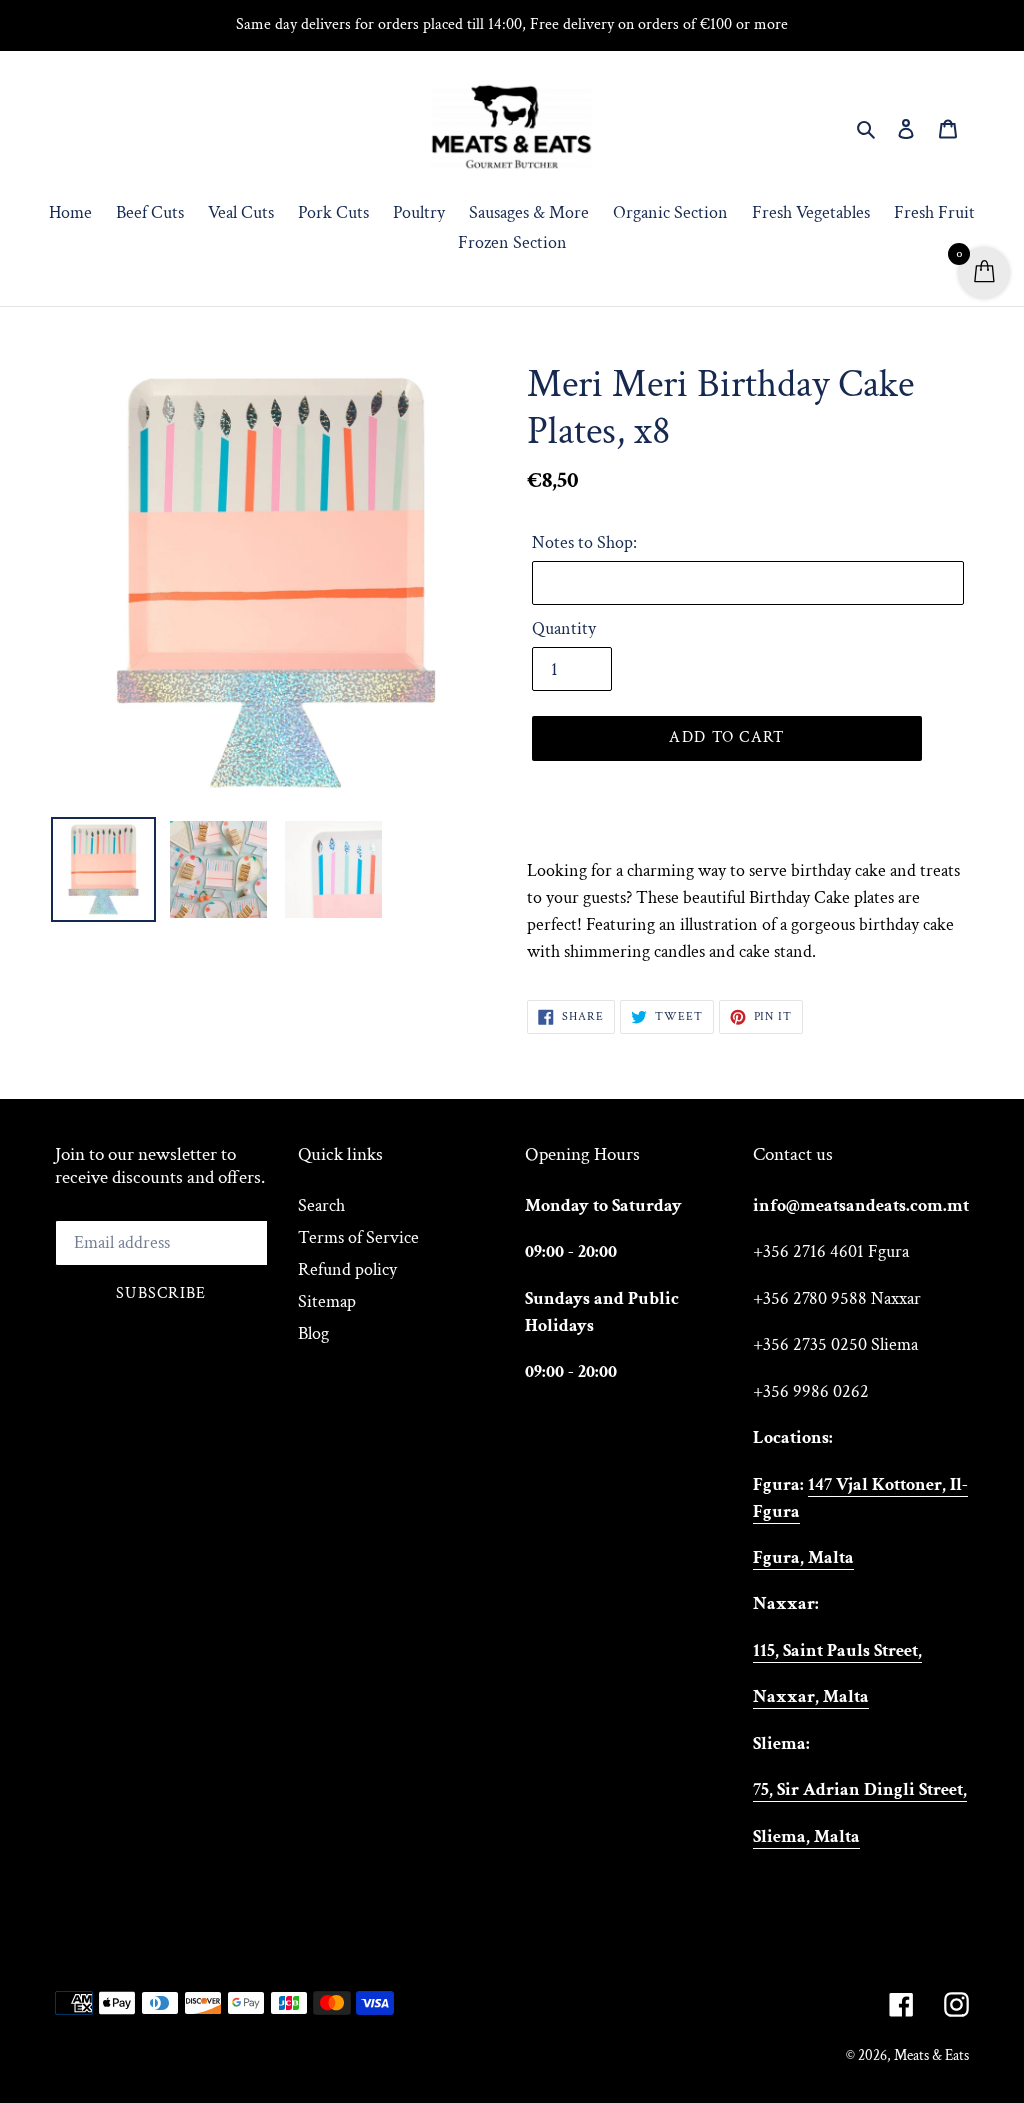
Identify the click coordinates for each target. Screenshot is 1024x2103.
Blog (313, 1333)
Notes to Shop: (584, 542)
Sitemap (327, 1301)
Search (321, 1205)
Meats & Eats (931, 2055)
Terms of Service (358, 1237)
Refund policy (347, 1269)
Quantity (564, 628)
